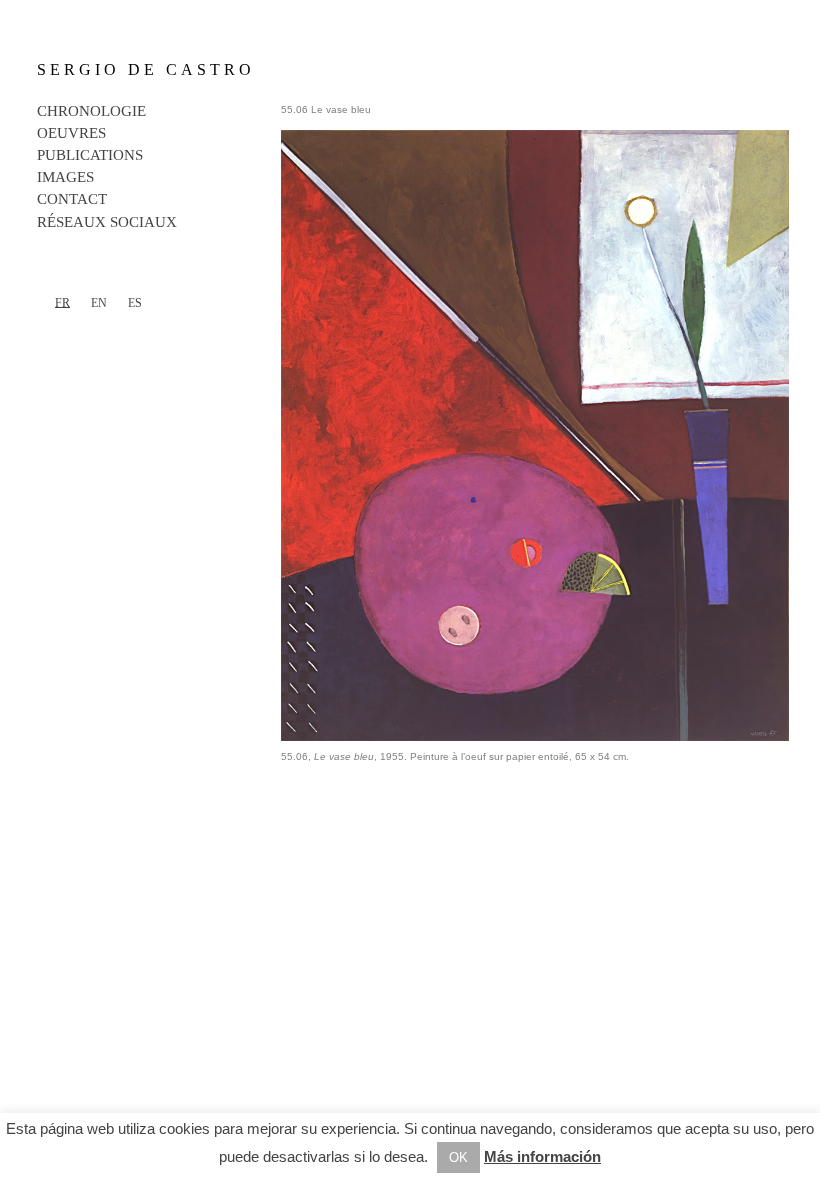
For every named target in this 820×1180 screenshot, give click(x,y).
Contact (72, 199)
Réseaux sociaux (107, 222)
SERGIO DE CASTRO (146, 69)
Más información (542, 1156)
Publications (90, 155)
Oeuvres (71, 133)
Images (65, 177)
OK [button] (458, 1157)
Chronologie (91, 111)
